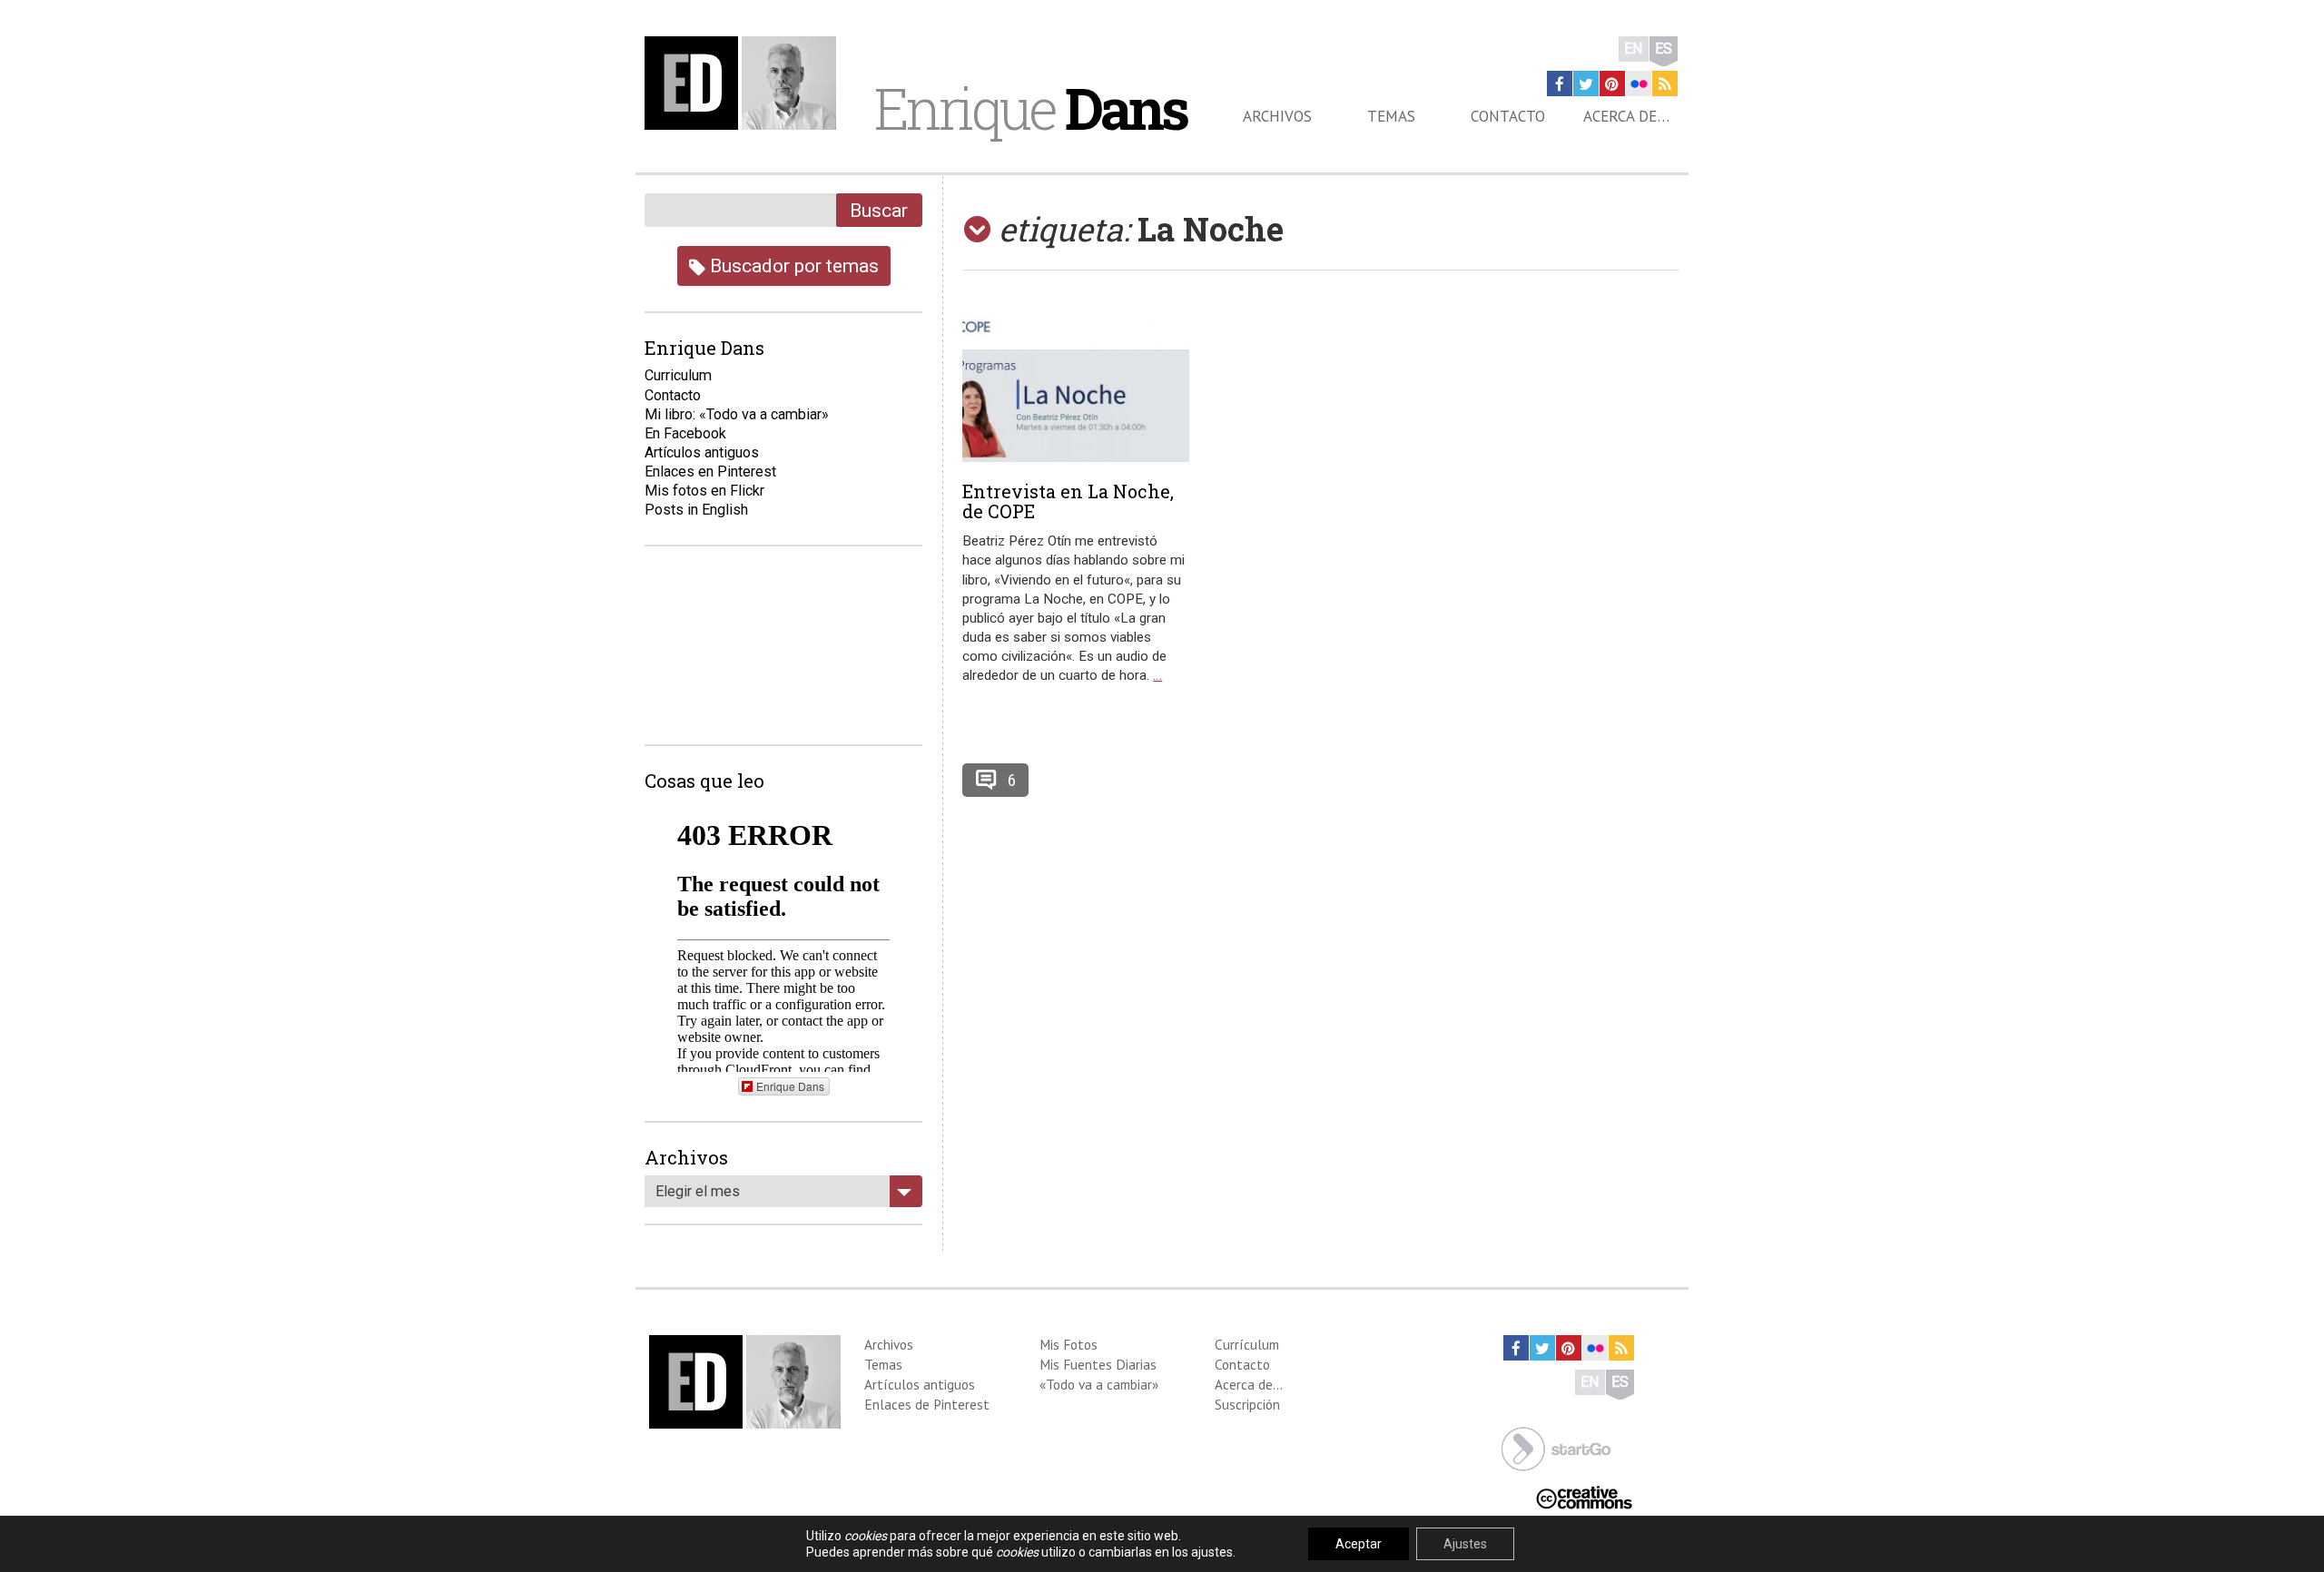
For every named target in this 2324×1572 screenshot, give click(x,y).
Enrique (1030, 108)
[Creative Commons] (1584, 1496)
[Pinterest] (1612, 84)
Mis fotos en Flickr (704, 491)
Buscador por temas (792, 265)
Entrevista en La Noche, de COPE (1068, 501)
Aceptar (1359, 1544)
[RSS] (1665, 84)
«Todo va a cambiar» (1099, 1384)
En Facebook (685, 433)
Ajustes (1465, 1544)
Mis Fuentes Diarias (1098, 1364)
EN (1634, 49)
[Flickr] (1639, 84)
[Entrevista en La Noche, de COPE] (1076, 384)
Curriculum (678, 375)
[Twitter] (1586, 84)
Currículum (1247, 1344)
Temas (1391, 116)
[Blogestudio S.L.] (1556, 1447)
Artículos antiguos (702, 452)
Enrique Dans (790, 1086)
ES (1664, 49)
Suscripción (1247, 1404)
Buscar (879, 210)
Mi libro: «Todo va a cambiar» (737, 414)
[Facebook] (1560, 84)
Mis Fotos (1068, 1344)
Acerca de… (1626, 116)
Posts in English (696, 510)
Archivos (1277, 116)
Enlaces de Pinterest (927, 1404)
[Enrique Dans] (745, 83)
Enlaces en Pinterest (710, 472)
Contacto (1508, 116)
